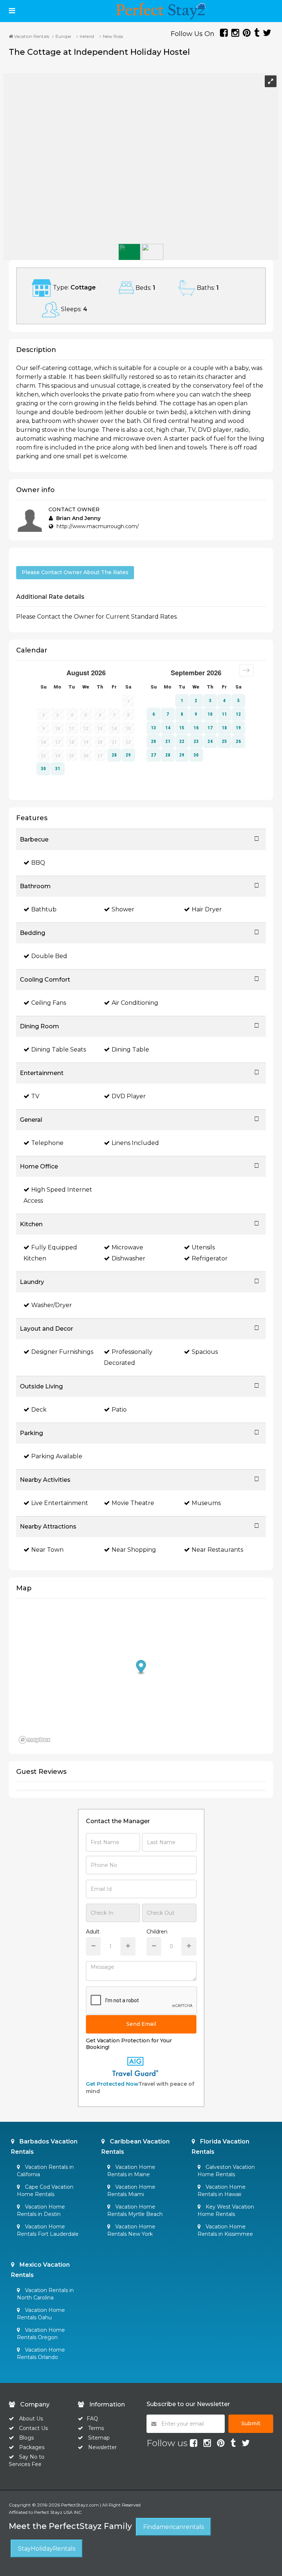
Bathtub (44, 909)
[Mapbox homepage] (35, 1740)
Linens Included (135, 1143)
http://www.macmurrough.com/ (98, 526)
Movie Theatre (133, 1503)
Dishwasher (129, 1258)
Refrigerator (210, 1258)
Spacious (205, 1352)
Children (157, 1932)
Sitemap (99, 2438)
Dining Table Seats (59, 1049)
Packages (32, 2447)
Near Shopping (134, 1550)
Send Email (141, 2024)
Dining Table (130, 1049)
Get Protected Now (112, 2084)
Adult (93, 1932)
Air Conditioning (135, 1003)
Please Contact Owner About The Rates (75, 572)
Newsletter (102, 2447)
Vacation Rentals (31, 36)
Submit (251, 2423)
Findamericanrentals (173, 2527)
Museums (206, 1503)
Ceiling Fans (49, 1003)
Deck (39, 1410)
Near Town (47, 1550)
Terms (96, 2428)
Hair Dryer (207, 909)
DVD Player (129, 1096)
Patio (119, 1410)
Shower (123, 909)
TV (35, 1096)
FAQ (92, 2419)
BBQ (38, 863)
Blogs (26, 2438)
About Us (30, 2419)
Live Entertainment (60, 1503)
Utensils (203, 1247)
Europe (63, 36)
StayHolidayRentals (47, 2549)
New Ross (113, 36)
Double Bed (49, 956)
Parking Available (57, 1456)
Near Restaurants (217, 1550)
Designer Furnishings (62, 1352)
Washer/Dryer (52, 1305)
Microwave (127, 1247)
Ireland (87, 36)
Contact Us (33, 2428)
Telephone (47, 1143)
